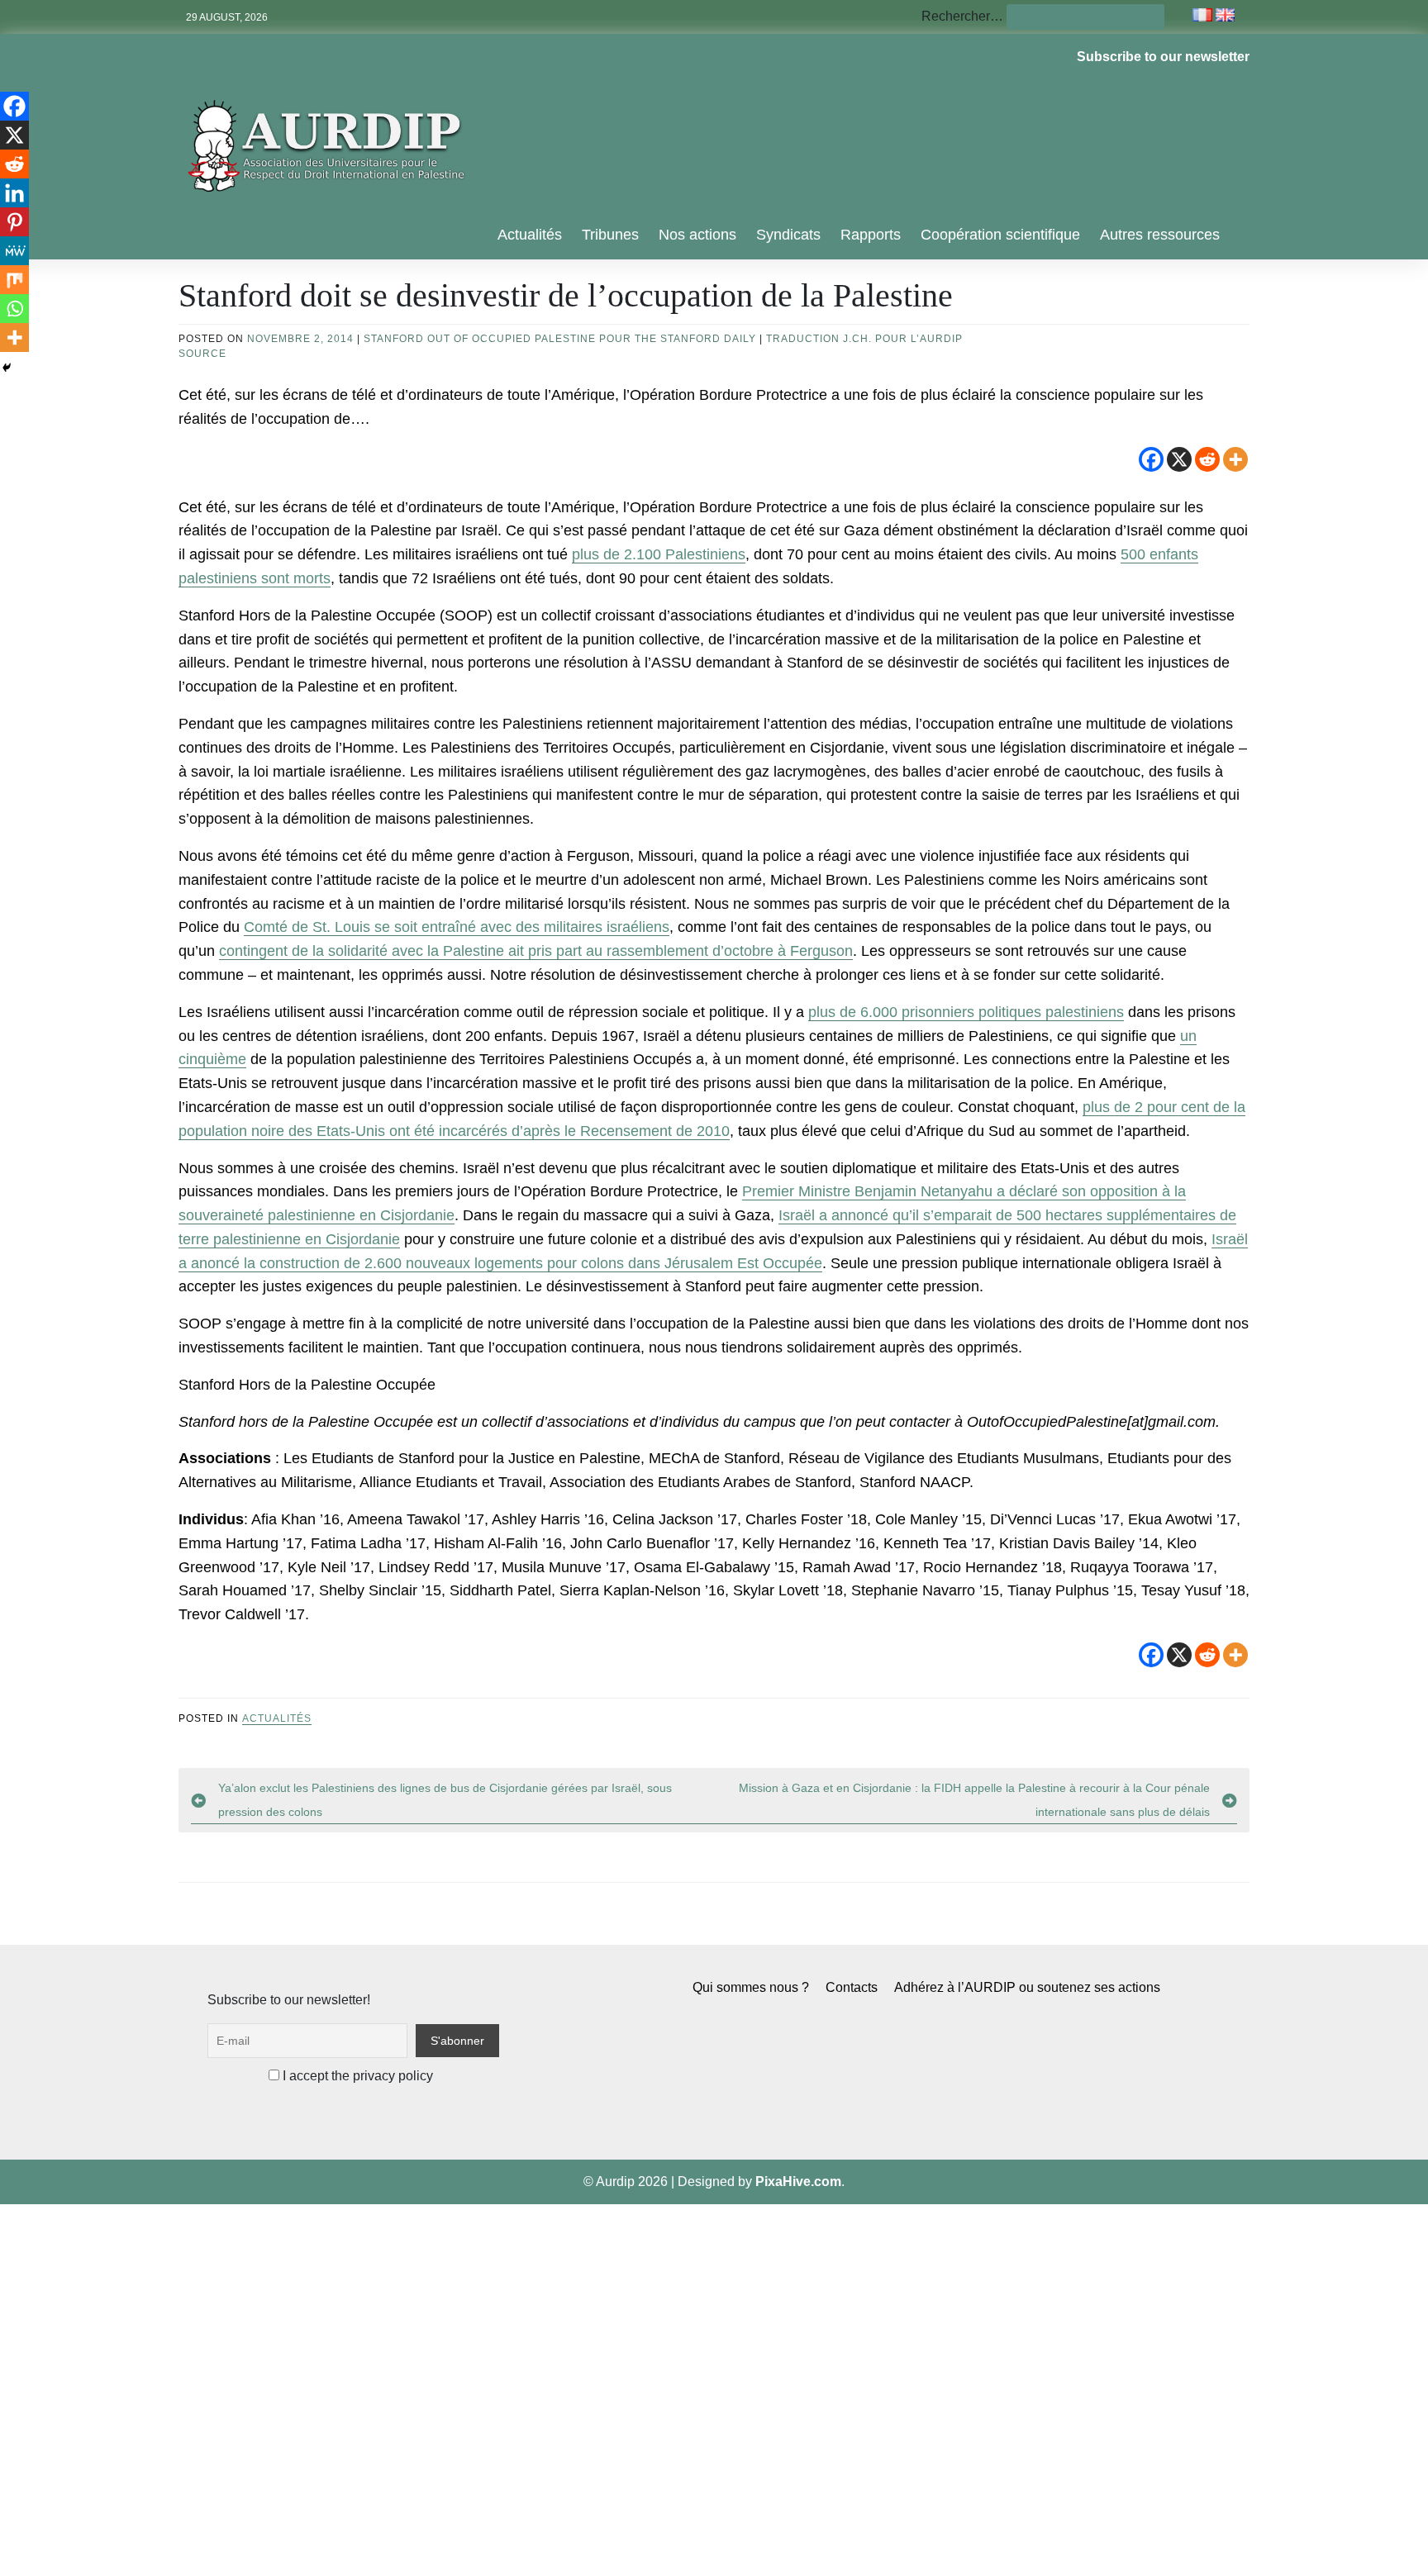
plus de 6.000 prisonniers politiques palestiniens (966, 1012)
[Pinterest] (14, 222)
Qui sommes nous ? (751, 1987)
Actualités (530, 235)
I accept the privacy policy (356, 2076)
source (202, 354)
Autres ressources (1160, 235)
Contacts (852, 1987)
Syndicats (788, 235)
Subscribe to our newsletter (1163, 57)
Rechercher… (962, 16)
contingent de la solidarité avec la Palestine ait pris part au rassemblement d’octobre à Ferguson (536, 951)
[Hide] (7, 368)
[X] (1179, 459)
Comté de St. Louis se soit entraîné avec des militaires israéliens (457, 927)
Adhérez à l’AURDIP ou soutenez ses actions (1027, 1987)
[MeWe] (14, 251)
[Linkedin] (14, 193)
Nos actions (697, 235)
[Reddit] (1207, 459)
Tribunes (610, 235)
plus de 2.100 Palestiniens (659, 554)
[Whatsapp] (14, 309)
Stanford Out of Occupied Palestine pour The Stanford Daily (560, 339)
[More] (1235, 459)
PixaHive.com (798, 2182)
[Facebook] (1151, 459)
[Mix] (14, 280)
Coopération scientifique (1000, 235)
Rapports (871, 235)
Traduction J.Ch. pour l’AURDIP (864, 339)
